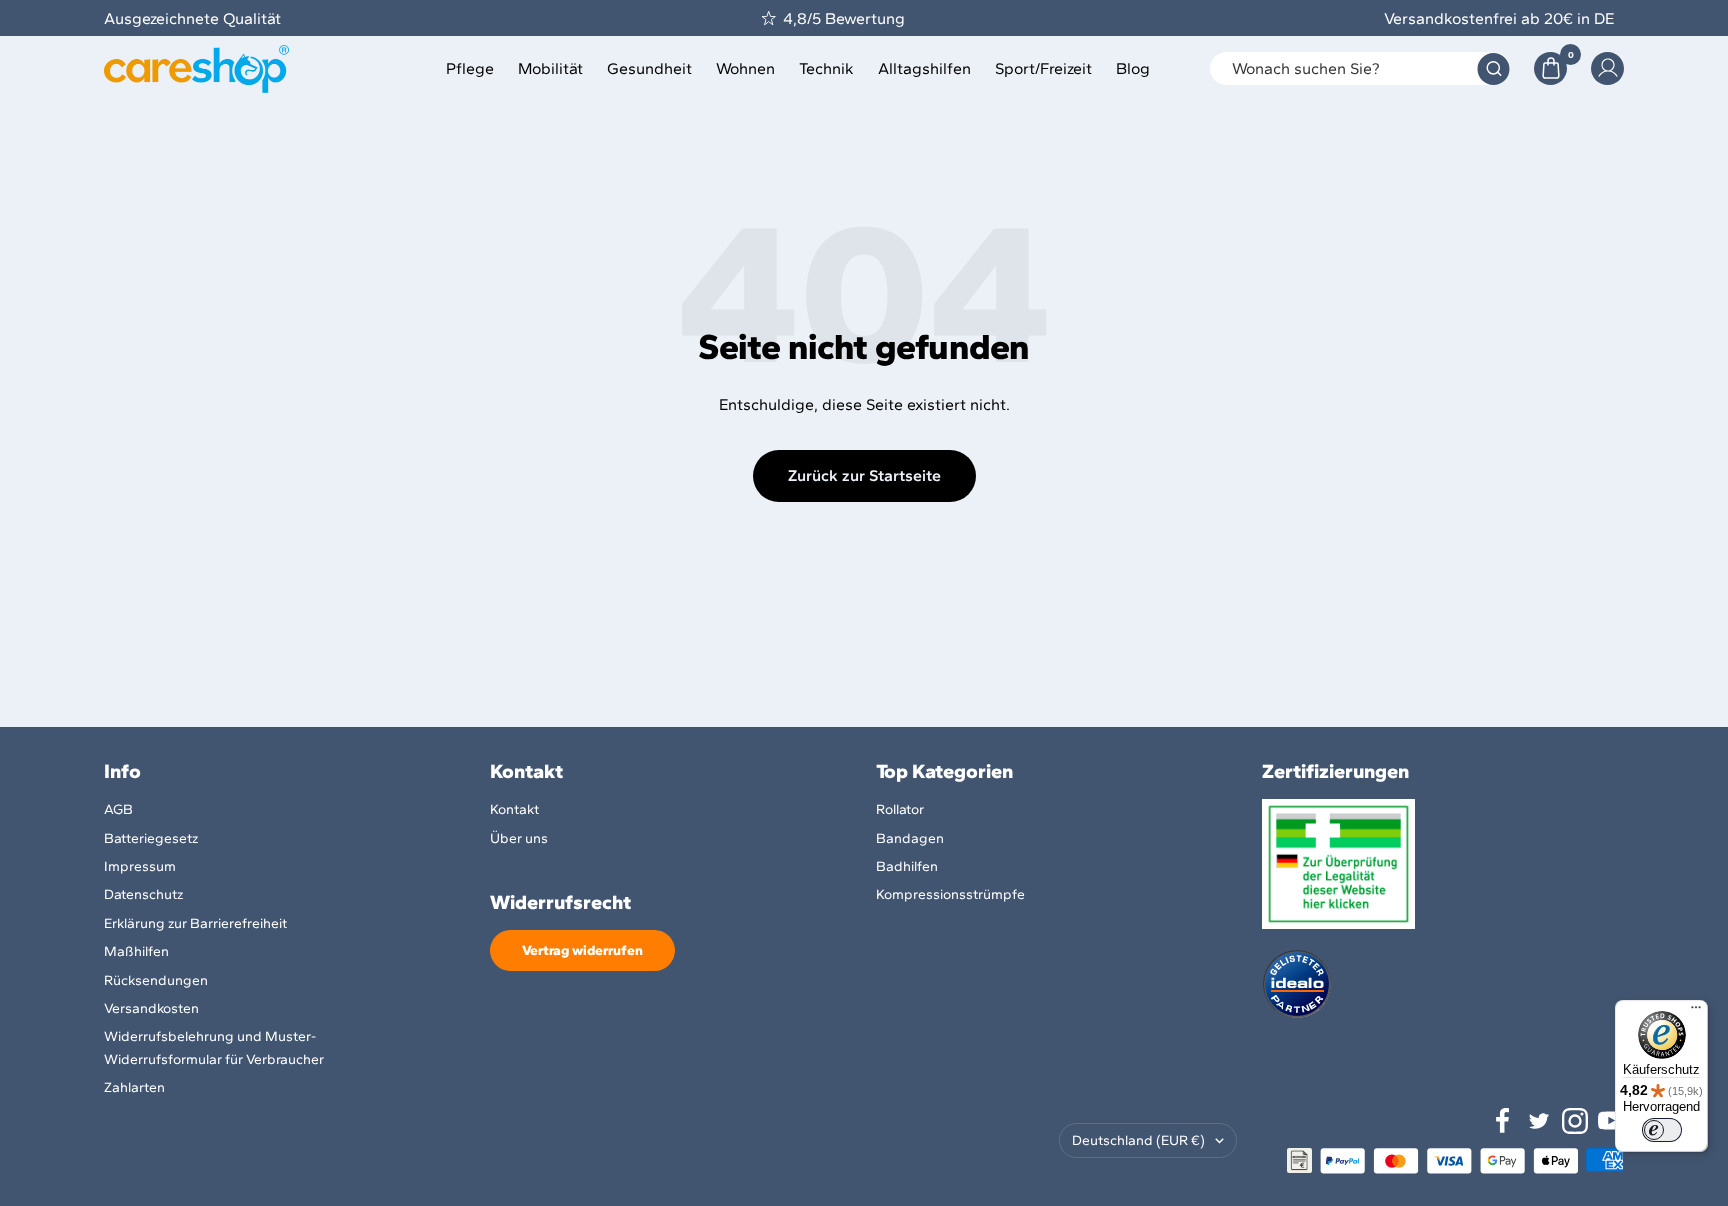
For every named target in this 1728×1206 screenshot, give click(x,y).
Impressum (140, 866)
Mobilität (550, 68)
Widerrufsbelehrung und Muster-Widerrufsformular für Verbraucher (214, 1047)
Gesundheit (649, 68)
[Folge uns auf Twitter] (1539, 1121)
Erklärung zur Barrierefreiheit (195, 923)
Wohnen (745, 68)
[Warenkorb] (1550, 68)
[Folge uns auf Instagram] (1575, 1121)
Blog (1133, 68)
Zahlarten (134, 1087)
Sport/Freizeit (1043, 68)
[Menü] (1696, 1012)
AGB (118, 809)
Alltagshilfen (924, 68)
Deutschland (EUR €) (1138, 1140)
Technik (826, 68)
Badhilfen (907, 866)
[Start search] (1493, 68)
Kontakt (514, 809)
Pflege (470, 68)
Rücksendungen (156, 980)
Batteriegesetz (151, 838)
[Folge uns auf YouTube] (1611, 1121)
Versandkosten (151, 1008)
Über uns (519, 838)
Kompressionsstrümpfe (950, 894)
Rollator (900, 809)
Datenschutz (143, 894)
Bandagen (910, 838)
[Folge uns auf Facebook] (1503, 1121)
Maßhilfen (136, 951)
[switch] (1662, 1130)
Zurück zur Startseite (864, 475)
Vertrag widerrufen (582, 950)
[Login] (1607, 68)
